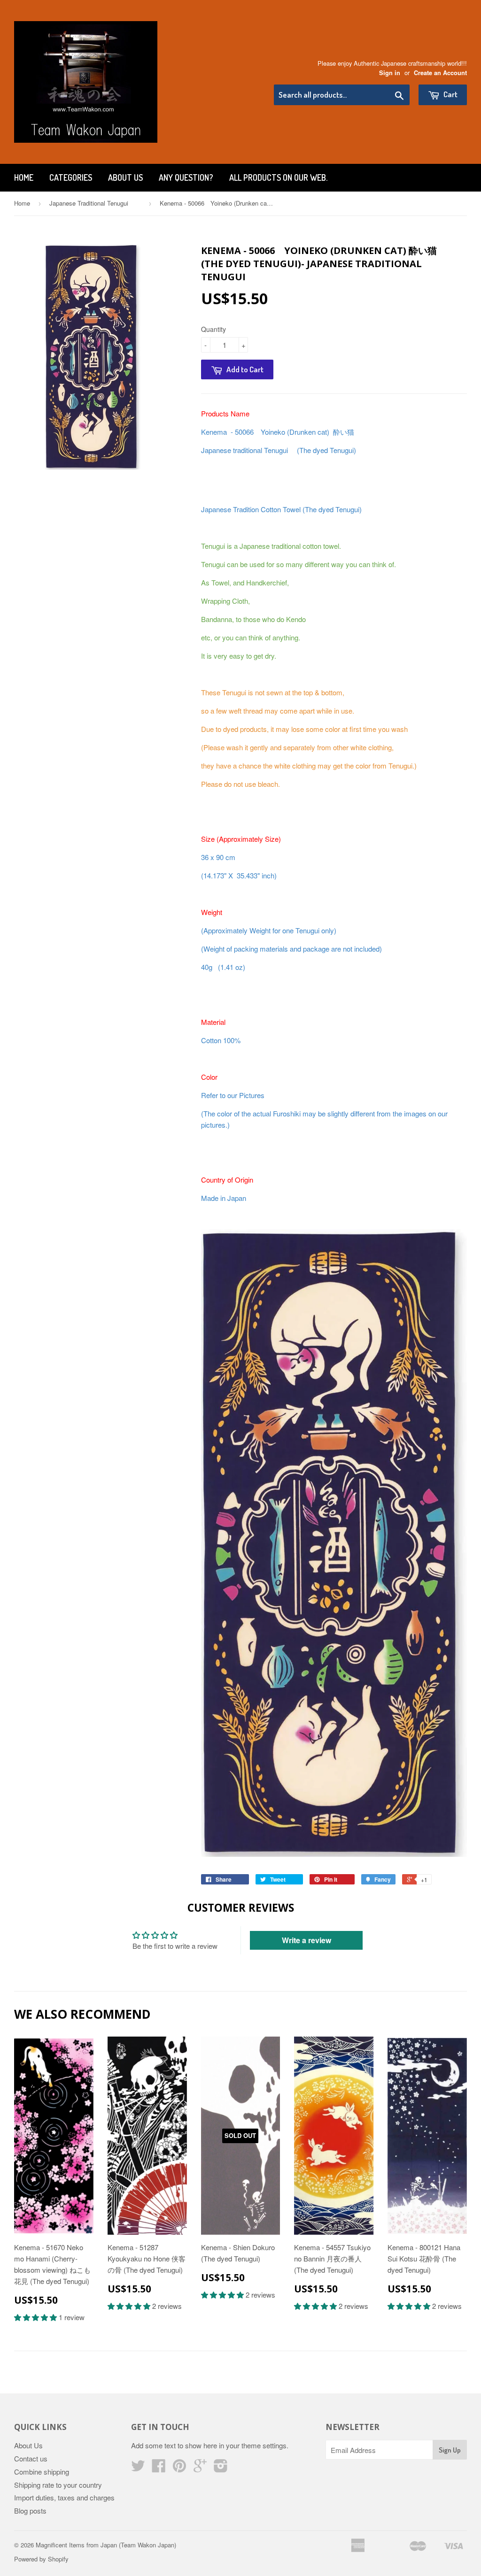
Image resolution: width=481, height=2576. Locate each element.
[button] (36, 2317)
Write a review (306, 1940)
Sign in (390, 73)
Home (24, 177)
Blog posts (30, 2511)
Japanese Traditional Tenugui (95, 203)
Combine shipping (42, 2472)
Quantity (213, 329)
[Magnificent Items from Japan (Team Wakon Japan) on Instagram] (221, 2468)
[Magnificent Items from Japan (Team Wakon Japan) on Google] (200, 2468)
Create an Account (440, 73)
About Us (125, 177)
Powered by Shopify (41, 2559)
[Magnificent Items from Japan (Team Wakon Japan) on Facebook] (159, 2468)
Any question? (186, 177)
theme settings (264, 2445)
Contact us (31, 2458)
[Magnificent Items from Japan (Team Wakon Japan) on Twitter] (138, 2468)
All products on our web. (278, 177)
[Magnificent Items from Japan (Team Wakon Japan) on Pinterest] (179, 2468)
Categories (71, 177)
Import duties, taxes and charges (64, 2497)
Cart (450, 94)
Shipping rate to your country (58, 2485)
